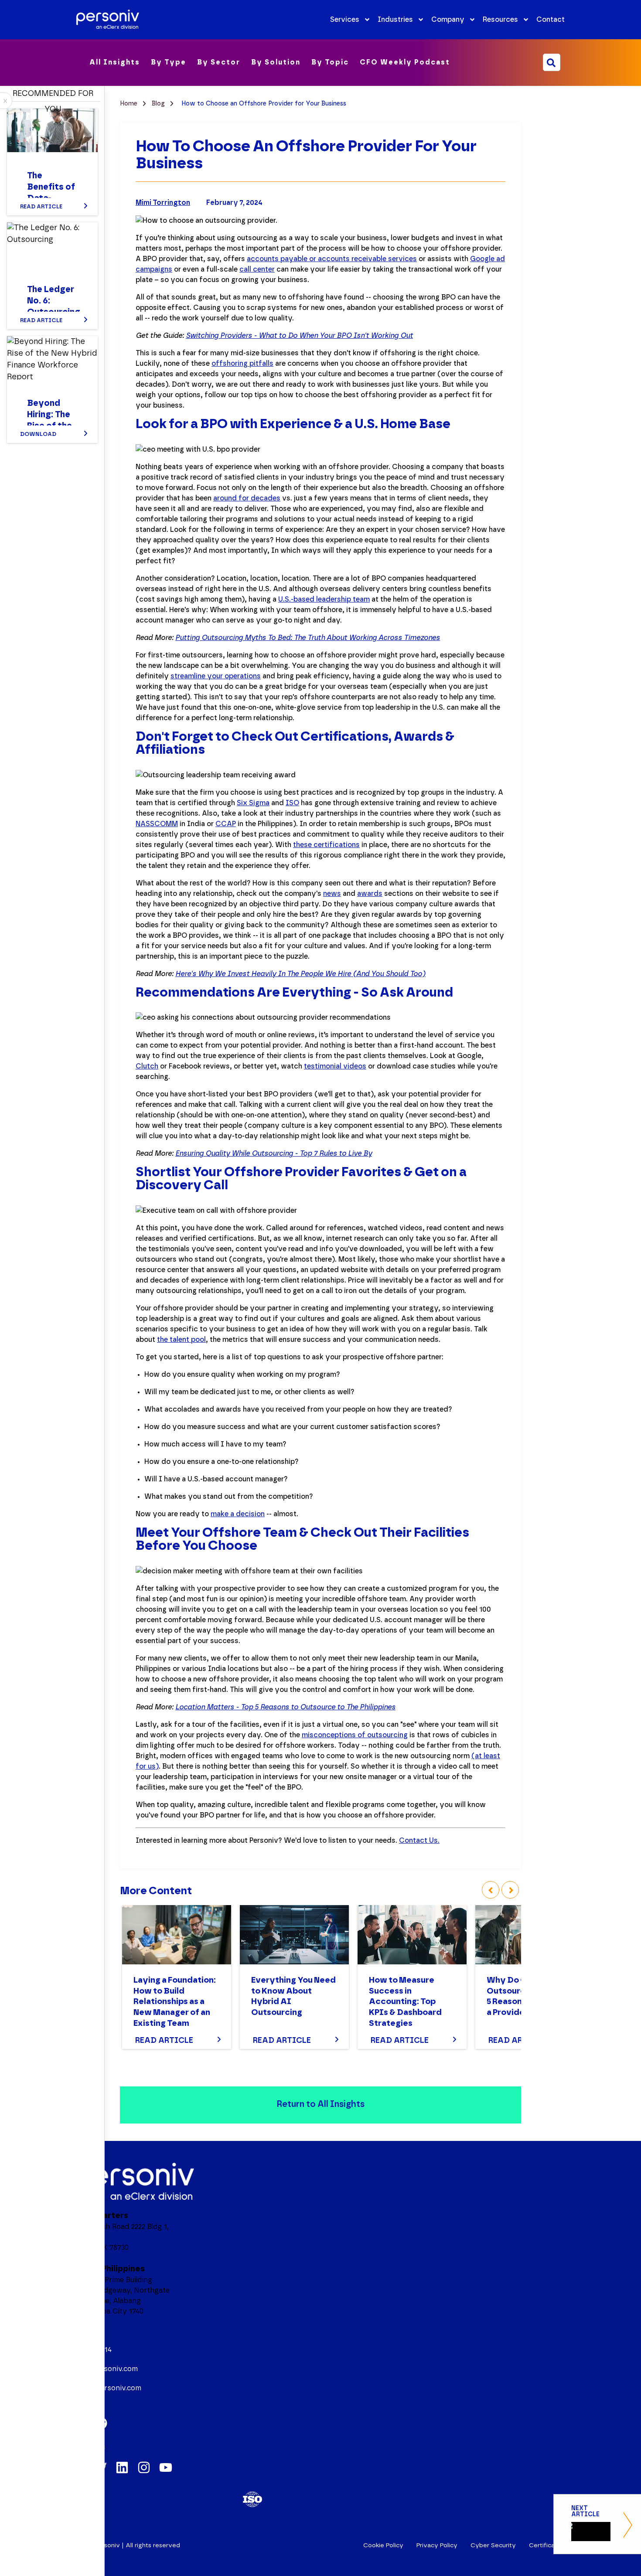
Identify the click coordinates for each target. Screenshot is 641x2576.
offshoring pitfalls (242, 364)
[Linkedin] (122, 2467)
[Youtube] (166, 2467)
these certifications (326, 845)
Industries (395, 20)
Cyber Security (493, 2545)
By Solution (276, 62)
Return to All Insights (320, 2104)
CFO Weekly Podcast (405, 62)
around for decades (247, 498)
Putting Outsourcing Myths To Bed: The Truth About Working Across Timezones (308, 638)
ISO (292, 803)
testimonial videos (335, 1066)
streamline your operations (216, 676)
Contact (551, 20)
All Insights (115, 62)
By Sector (219, 62)
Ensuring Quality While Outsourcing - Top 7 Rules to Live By (274, 1154)
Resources (500, 20)
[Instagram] (144, 2467)
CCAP (226, 824)
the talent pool (181, 1340)
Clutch (147, 1066)
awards (370, 894)
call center (257, 269)
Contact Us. (419, 1841)
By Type (169, 62)
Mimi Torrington (163, 203)
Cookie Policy (383, 2545)
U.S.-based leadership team (324, 599)
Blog (159, 104)
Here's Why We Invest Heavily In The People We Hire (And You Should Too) (300, 974)
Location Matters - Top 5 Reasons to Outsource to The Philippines (285, 1707)
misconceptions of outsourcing (355, 1735)
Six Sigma (253, 803)
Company (448, 20)
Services (345, 20)
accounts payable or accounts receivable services (332, 259)
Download (38, 434)
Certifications (549, 2545)
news (332, 894)
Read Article (164, 2041)
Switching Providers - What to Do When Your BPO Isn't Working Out (299, 336)
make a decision (238, 1514)
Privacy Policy (437, 2545)
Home (130, 104)
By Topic (330, 62)
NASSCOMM (157, 824)
